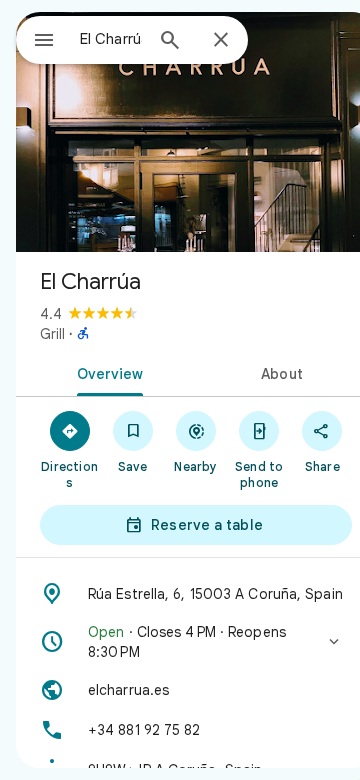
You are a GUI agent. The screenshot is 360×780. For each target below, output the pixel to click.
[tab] (106, 372)
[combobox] (111, 39)
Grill (52, 334)
